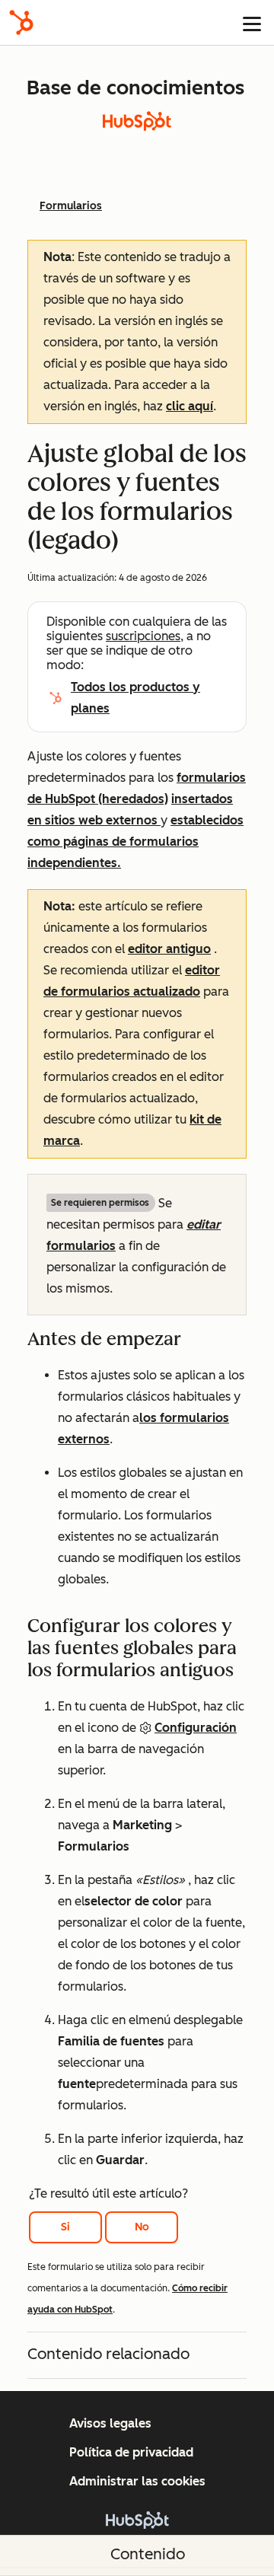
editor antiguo (169, 949)
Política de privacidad (131, 2452)
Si (65, 2227)
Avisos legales (110, 2423)
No (142, 2227)
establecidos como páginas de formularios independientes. (135, 842)
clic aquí (190, 406)
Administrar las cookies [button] (137, 2481)
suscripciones (143, 636)
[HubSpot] (21, 22)
